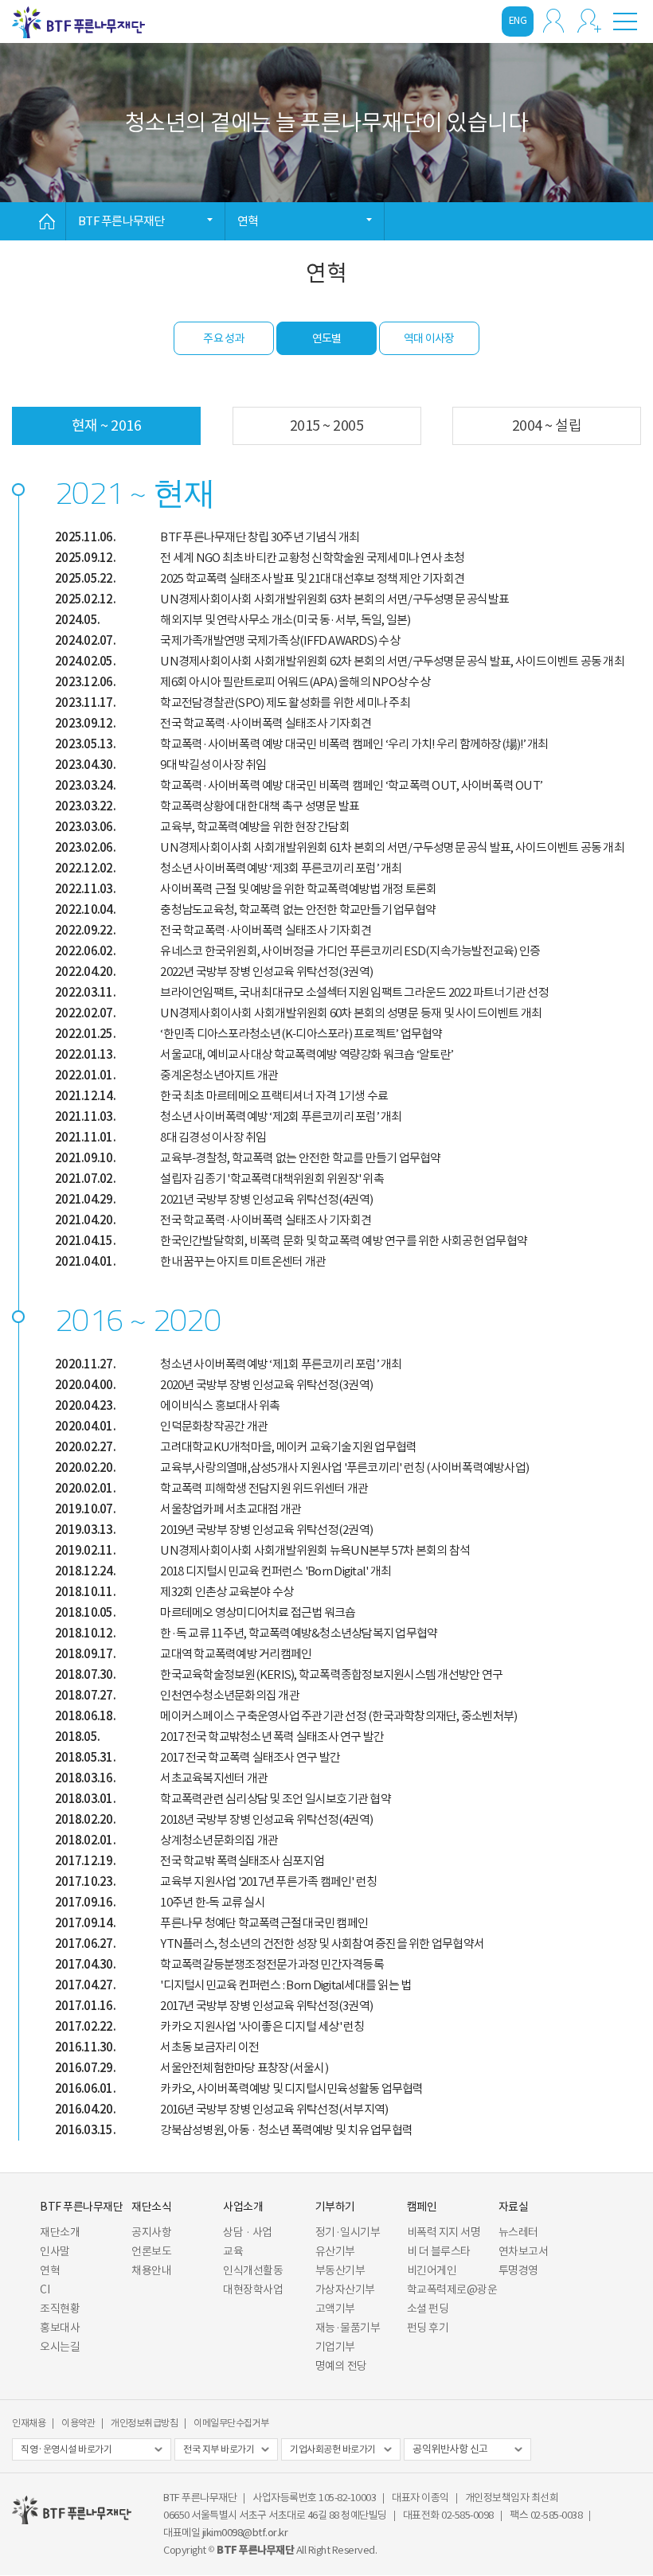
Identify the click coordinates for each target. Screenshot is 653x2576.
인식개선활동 (253, 2270)
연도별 (327, 338)
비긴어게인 (432, 2270)
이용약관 (78, 2423)
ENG (518, 20)
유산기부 (335, 2251)
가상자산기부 (345, 2289)
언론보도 (151, 2251)
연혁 (50, 2270)
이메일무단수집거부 (231, 2423)
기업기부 (335, 2347)
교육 (233, 2251)
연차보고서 (524, 2251)
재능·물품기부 (348, 2328)
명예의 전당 (341, 2366)
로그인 (553, 21)
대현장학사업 (253, 2289)
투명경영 (518, 2270)
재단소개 (60, 2232)
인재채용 (29, 2423)
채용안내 (151, 2270)
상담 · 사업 (248, 2232)
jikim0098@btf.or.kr (245, 2533)
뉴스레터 (518, 2232)
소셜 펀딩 (428, 2309)
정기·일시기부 (348, 2232)
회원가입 (589, 21)
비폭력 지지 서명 (444, 2232)
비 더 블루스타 (439, 2251)
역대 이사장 (429, 338)
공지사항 (151, 2232)
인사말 (55, 2251)
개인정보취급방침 (144, 2423)
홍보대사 (60, 2328)
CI (45, 2289)
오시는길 (60, 2347)
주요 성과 (224, 338)
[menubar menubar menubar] (625, 21)
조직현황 (60, 2309)
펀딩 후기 (428, 2328)
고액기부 (335, 2309)
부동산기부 (340, 2270)
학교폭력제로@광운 (452, 2289)
